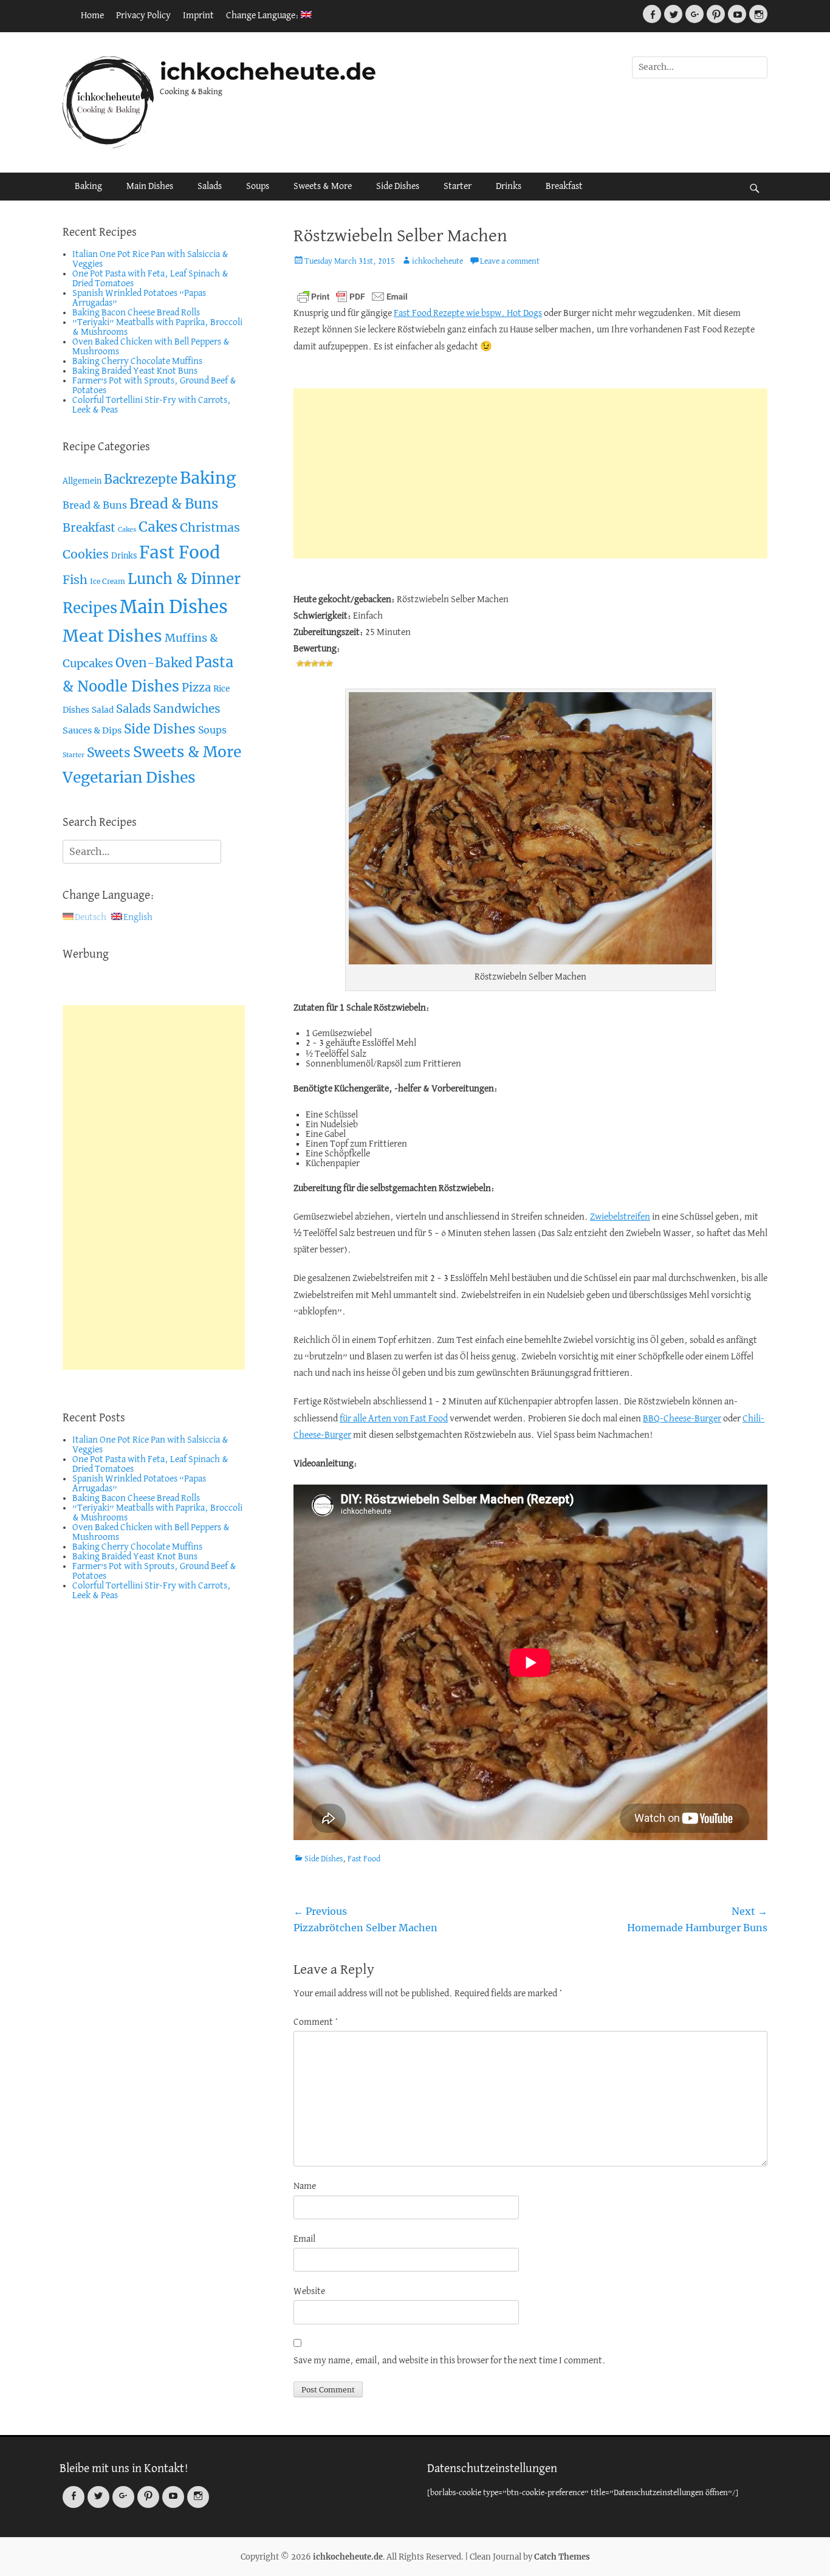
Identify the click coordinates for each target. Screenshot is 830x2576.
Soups (258, 187)
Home (92, 16)
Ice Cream (108, 581)
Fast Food (364, 1859)
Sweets (109, 753)
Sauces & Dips (92, 730)
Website (309, 2292)
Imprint (198, 16)
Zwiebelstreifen (620, 1217)
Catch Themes (562, 2557)
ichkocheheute (437, 262)
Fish (75, 580)
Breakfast (564, 187)
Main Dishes (150, 187)
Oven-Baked (154, 663)
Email (304, 2239)
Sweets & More (323, 187)
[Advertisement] (530, 473)
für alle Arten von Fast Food (394, 1419)
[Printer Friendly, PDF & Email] (352, 297)
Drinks (509, 187)
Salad (103, 710)
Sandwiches (187, 709)
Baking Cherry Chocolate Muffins (137, 362)
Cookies (86, 554)
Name (305, 2186)
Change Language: (263, 16)
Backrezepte (141, 479)
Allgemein (82, 481)
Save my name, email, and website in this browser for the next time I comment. (450, 2361)
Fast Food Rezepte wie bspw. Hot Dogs (468, 314)
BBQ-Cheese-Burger (682, 1419)
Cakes (127, 530)
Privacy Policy (143, 16)
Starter (458, 187)
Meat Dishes (112, 636)
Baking (88, 187)
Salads (210, 187)
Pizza (196, 688)
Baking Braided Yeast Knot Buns (135, 371)
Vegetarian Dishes (129, 778)
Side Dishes (398, 187)
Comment (316, 2022)
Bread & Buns (95, 505)
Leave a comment (510, 262)
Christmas (210, 527)
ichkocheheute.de (268, 71)
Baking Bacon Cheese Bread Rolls (136, 313)
